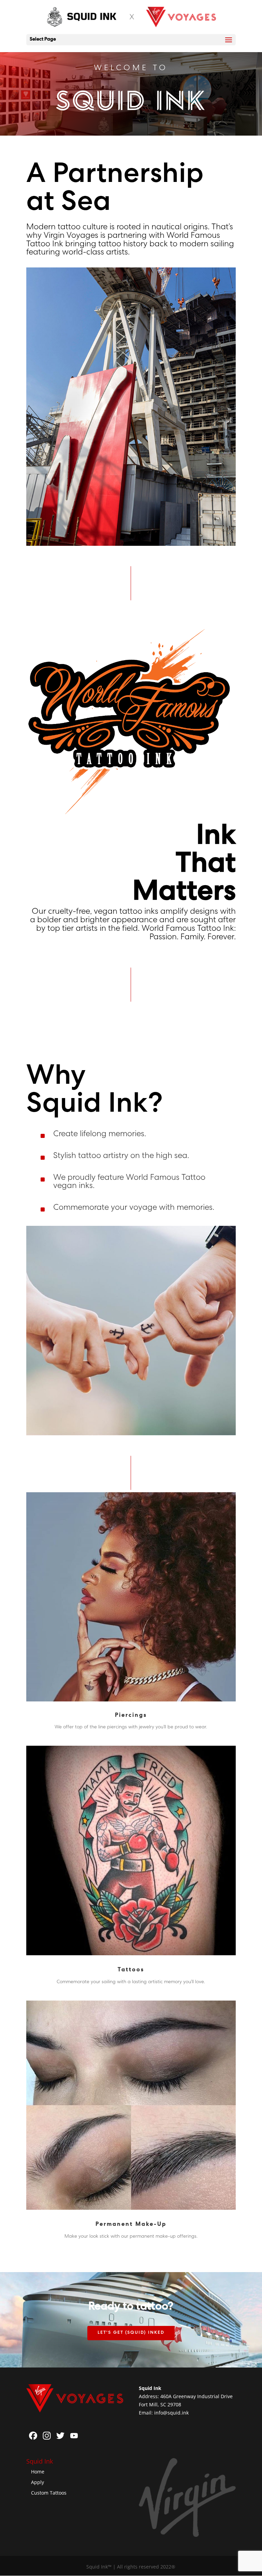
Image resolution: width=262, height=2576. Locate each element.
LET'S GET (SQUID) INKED (131, 2333)
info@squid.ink (171, 2413)
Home (38, 2472)
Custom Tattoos (49, 2493)
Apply (38, 2482)
